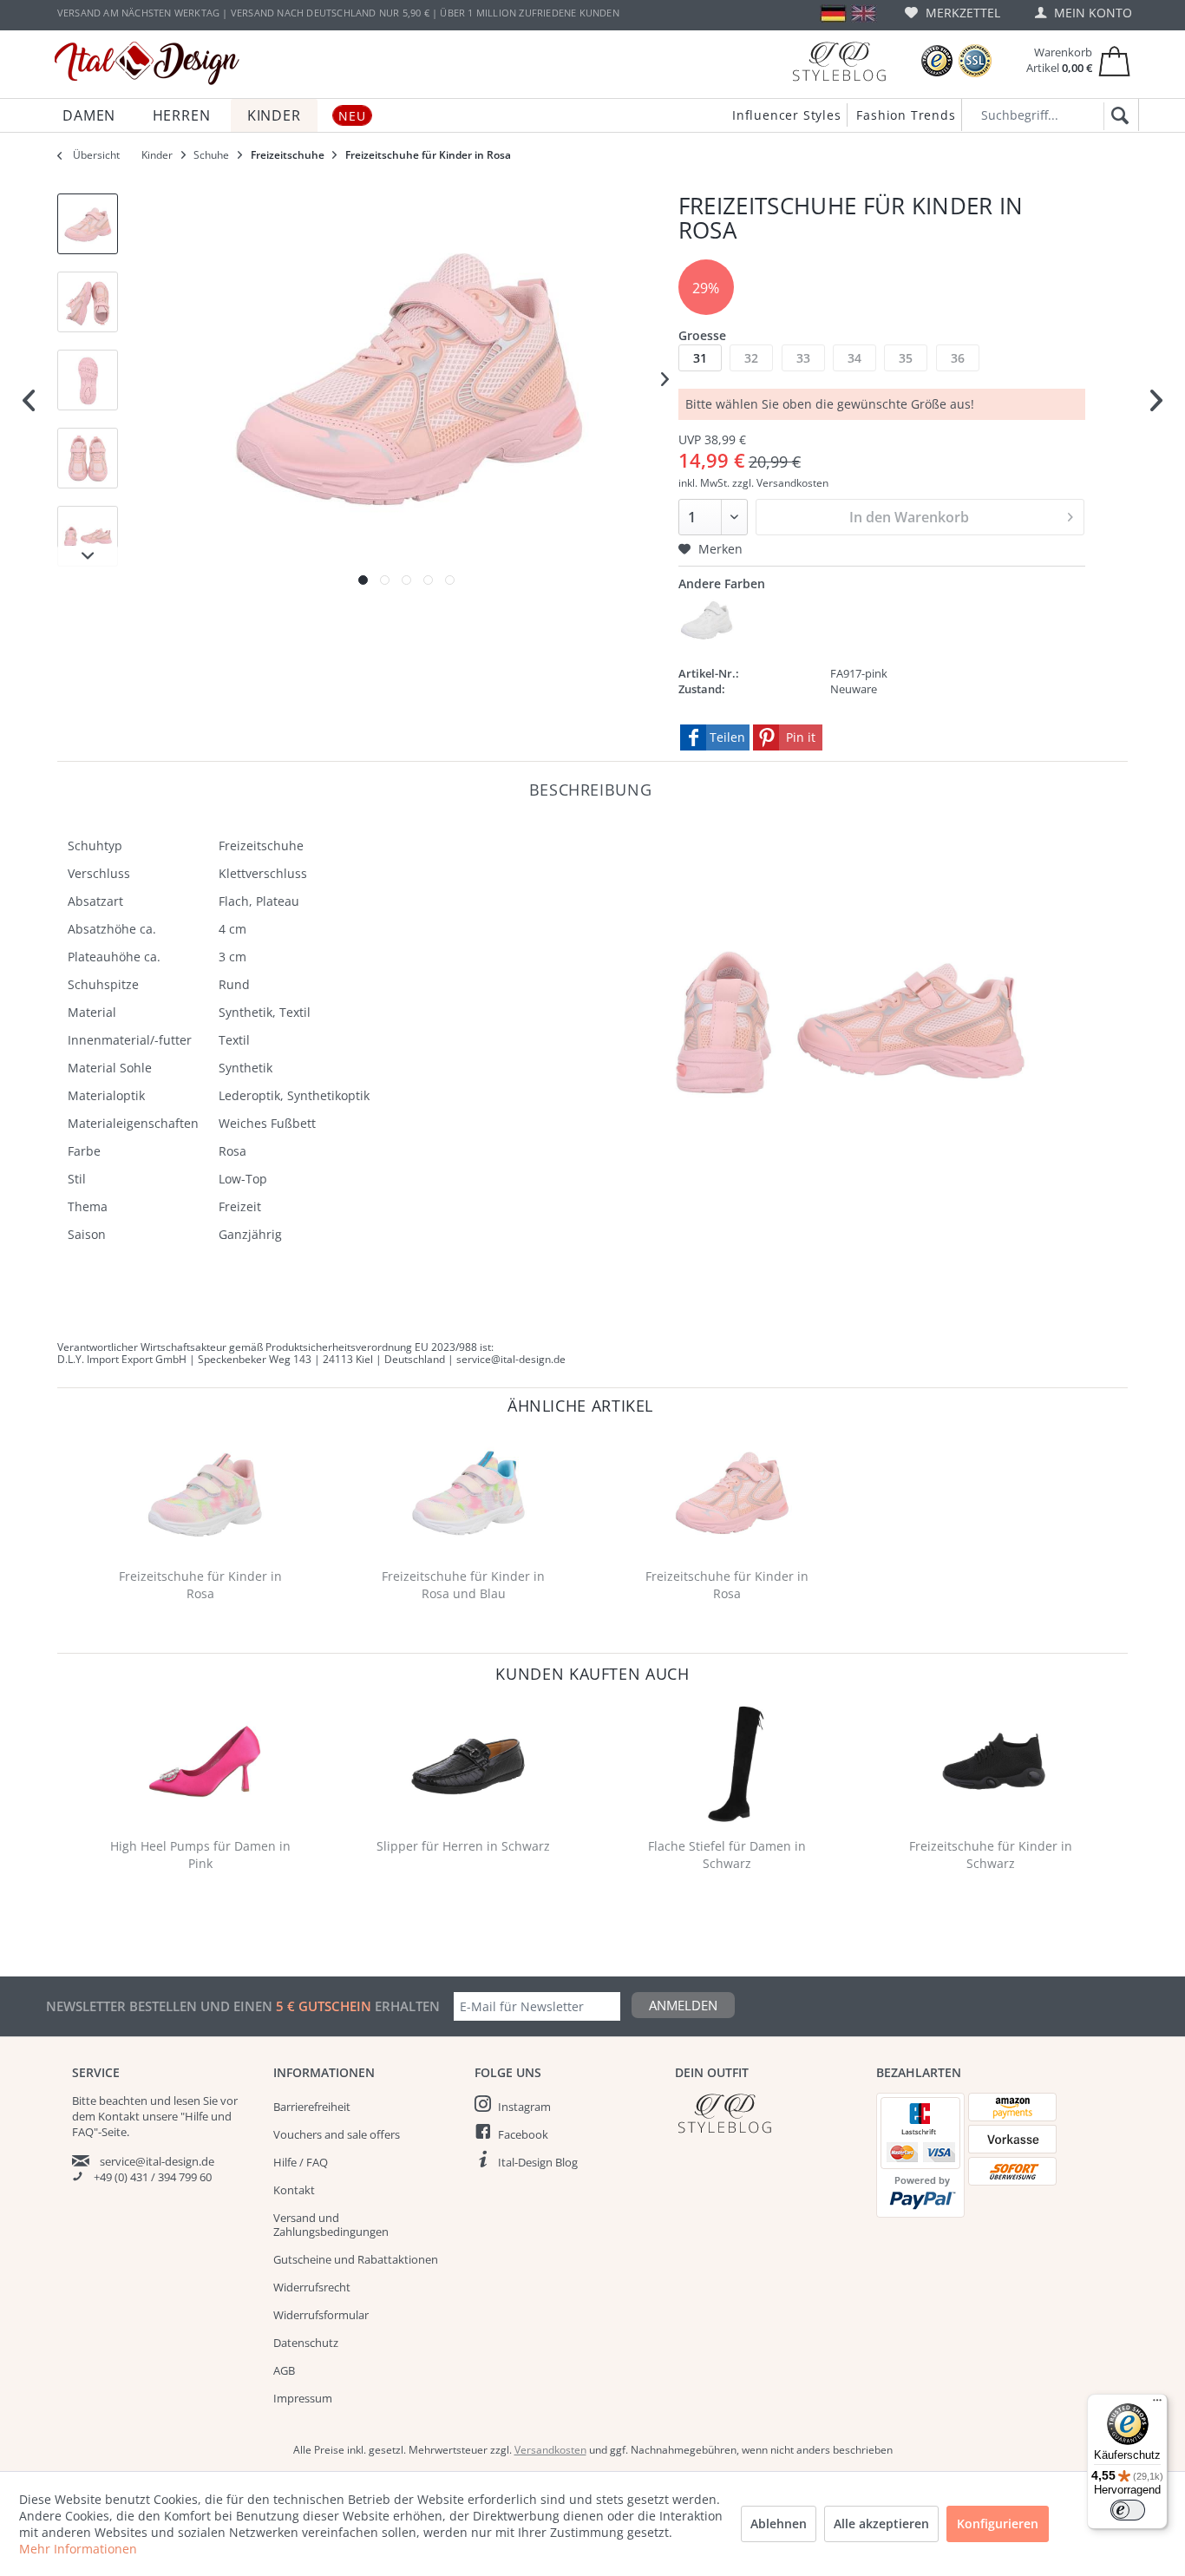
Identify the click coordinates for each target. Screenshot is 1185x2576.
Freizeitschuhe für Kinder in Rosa (200, 1585)
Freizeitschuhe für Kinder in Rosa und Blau (463, 1585)
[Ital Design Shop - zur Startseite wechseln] (147, 63)
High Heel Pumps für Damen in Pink (200, 1855)
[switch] (1128, 2510)
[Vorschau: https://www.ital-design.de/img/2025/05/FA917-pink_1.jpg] (88, 224)
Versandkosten (550, 2450)
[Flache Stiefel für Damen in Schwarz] (731, 1763)
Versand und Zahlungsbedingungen (331, 2225)
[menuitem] (953, 13)
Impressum (303, 2398)
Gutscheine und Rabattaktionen (356, 2259)
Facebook (523, 2134)
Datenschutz (306, 2343)
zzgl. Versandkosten (780, 483)
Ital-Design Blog (538, 2162)
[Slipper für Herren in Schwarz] (468, 1763)
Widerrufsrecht (312, 2287)
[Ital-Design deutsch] (833, 13)
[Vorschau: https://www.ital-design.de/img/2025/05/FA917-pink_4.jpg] (88, 458)
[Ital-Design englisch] (864, 13)
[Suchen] (1117, 116)
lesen (187, 2101)
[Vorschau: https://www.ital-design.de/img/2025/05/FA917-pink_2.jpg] (88, 302)
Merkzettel (961, 13)
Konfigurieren (998, 2524)
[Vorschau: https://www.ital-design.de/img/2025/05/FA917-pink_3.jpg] (88, 380)
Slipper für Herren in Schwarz (463, 1846)
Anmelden (683, 2005)
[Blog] (839, 61)
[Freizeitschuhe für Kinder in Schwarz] (994, 1763)
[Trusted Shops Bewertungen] (937, 61)
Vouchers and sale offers (337, 2134)
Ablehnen (779, 2524)
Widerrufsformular (321, 2315)
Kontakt (294, 2190)
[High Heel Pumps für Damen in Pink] (204, 1763)
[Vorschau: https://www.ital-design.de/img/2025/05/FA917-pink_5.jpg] (88, 536)
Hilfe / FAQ (301, 2162)
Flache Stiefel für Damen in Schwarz (727, 1855)
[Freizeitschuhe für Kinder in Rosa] (204, 1493)
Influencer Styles (787, 115)
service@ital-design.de (157, 2161)
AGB (284, 2370)
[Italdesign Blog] (767, 2113)
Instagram (524, 2107)
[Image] (363, 580)
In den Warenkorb (909, 517)
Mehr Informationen (78, 2549)
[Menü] (1157, 2404)
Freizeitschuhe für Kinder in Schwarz (991, 1855)
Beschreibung (591, 789)
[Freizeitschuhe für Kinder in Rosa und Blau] (468, 1493)
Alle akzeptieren (881, 2524)
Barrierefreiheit (312, 2107)
